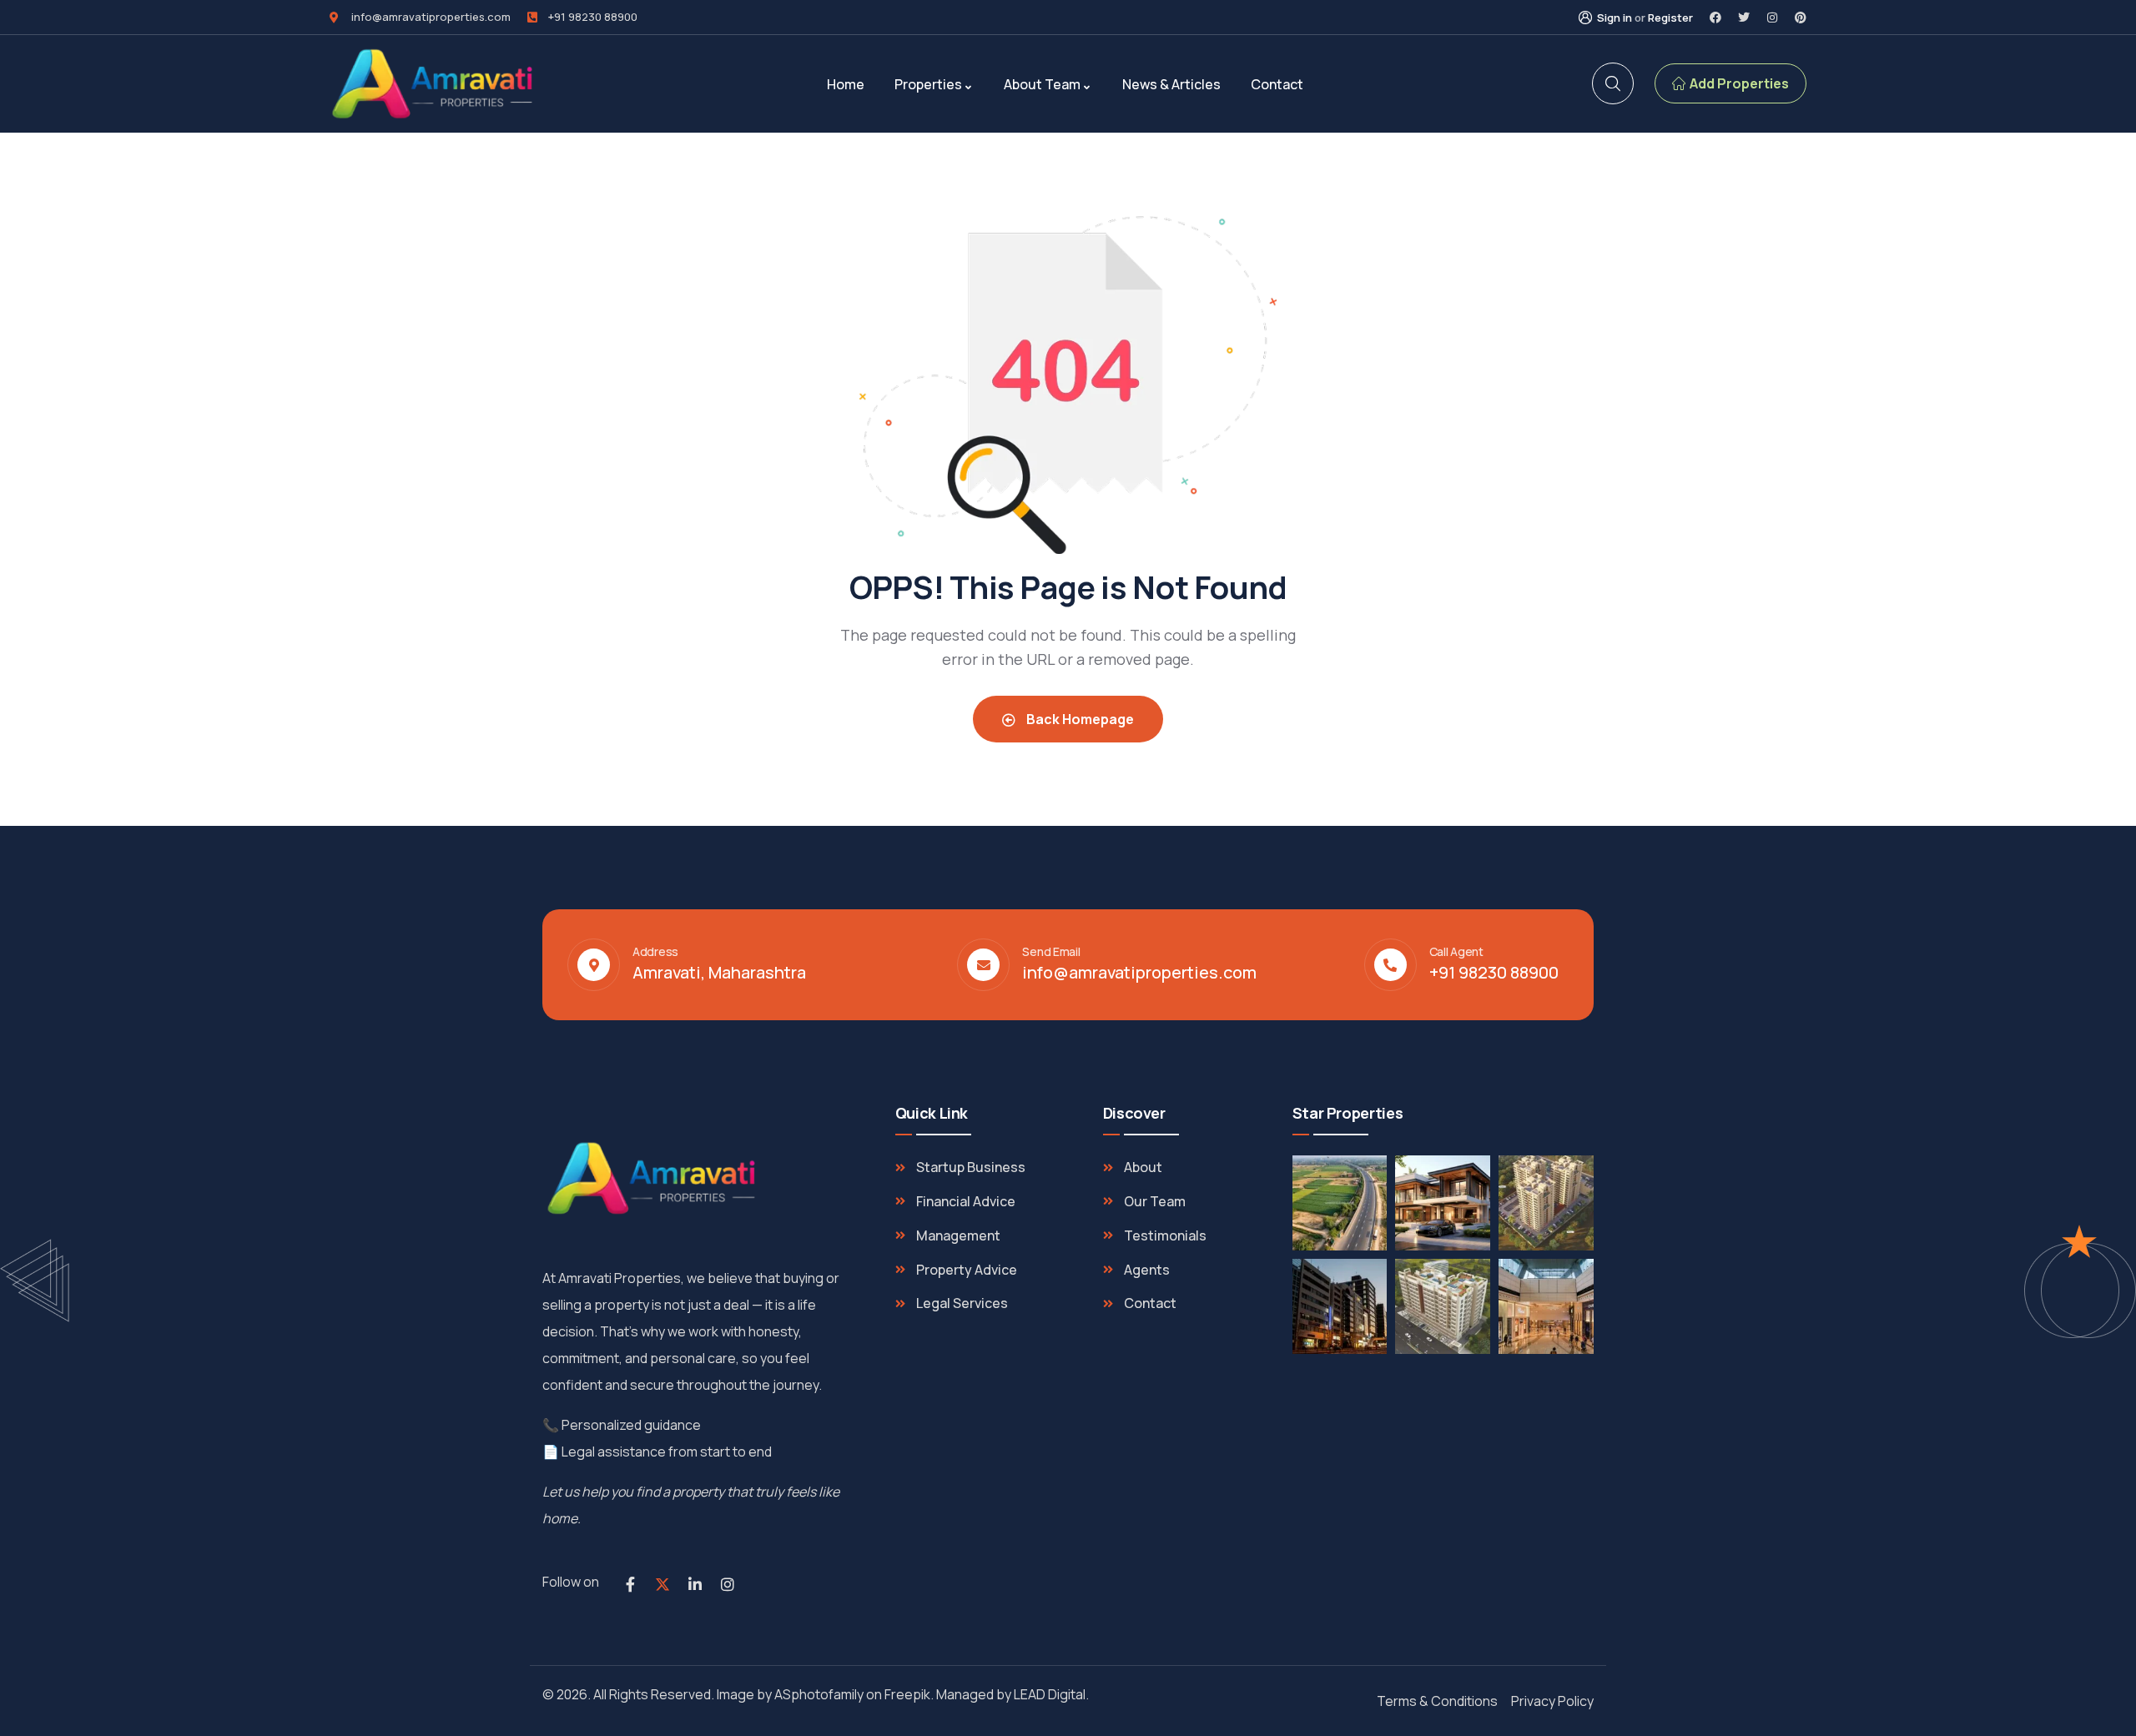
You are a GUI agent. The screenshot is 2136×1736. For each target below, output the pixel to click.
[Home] (434, 84)
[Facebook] (1715, 18)
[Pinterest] (1801, 18)
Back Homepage (1079, 719)
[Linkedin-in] (695, 1584)
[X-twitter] (662, 1584)
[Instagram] (1772, 18)
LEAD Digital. (1054, 1694)
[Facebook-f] (630, 1584)
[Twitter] (1744, 18)
